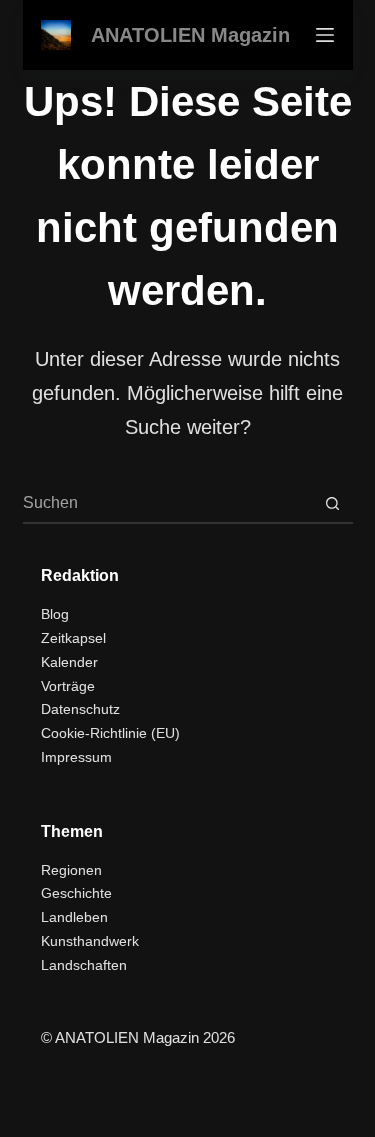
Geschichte (76, 893)
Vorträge (68, 686)
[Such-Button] (333, 503)
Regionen (71, 870)
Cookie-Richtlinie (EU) (110, 733)
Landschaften (84, 965)
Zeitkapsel (73, 638)
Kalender (69, 662)
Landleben (74, 917)
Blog (55, 614)
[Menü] (325, 35)
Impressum (76, 757)
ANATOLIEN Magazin (190, 35)
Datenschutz (80, 709)
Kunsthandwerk (90, 941)
